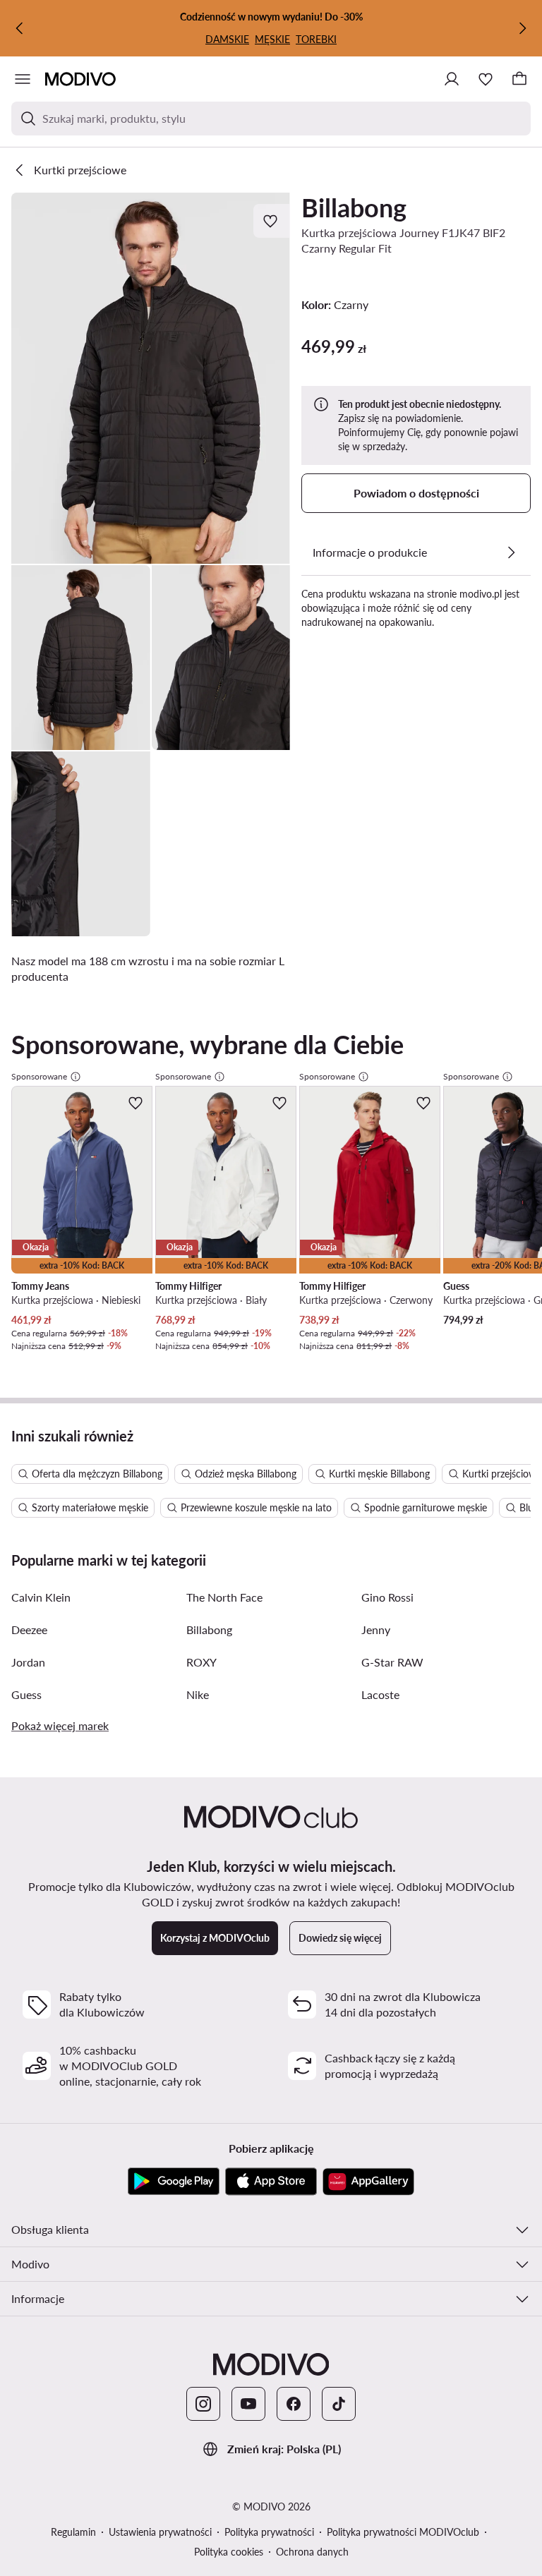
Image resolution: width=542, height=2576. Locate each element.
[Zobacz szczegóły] (511, 552)
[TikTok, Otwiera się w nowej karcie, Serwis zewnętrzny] (339, 2404)
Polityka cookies (229, 2552)
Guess (26, 1694)
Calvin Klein (41, 1597)
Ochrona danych (312, 2552)
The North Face (224, 1597)
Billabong (354, 207)
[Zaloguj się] (452, 79)
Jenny (376, 1629)
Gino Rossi (387, 1597)
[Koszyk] (519, 79)
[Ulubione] (486, 79)
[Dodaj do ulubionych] (272, 221)
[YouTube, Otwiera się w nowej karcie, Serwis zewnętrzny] (248, 2404)
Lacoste (380, 1694)
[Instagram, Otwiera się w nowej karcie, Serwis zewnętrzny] (203, 2404)
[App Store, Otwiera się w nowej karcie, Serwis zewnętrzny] (271, 2182)
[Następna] (522, 28)
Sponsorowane (39, 1076)
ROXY (201, 1662)
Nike (198, 1694)
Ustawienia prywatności (160, 2532)
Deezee (29, 1629)
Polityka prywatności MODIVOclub (403, 2532)
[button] (151, 378)
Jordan (28, 1662)
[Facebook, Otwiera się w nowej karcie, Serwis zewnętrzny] (294, 2404)
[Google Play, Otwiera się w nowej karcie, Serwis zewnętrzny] (174, 2182)
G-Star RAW (392, 1662)
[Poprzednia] (20, 28)
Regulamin (73, 2532)
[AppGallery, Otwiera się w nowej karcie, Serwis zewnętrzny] (368, 2182)
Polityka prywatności (269, 2532)
